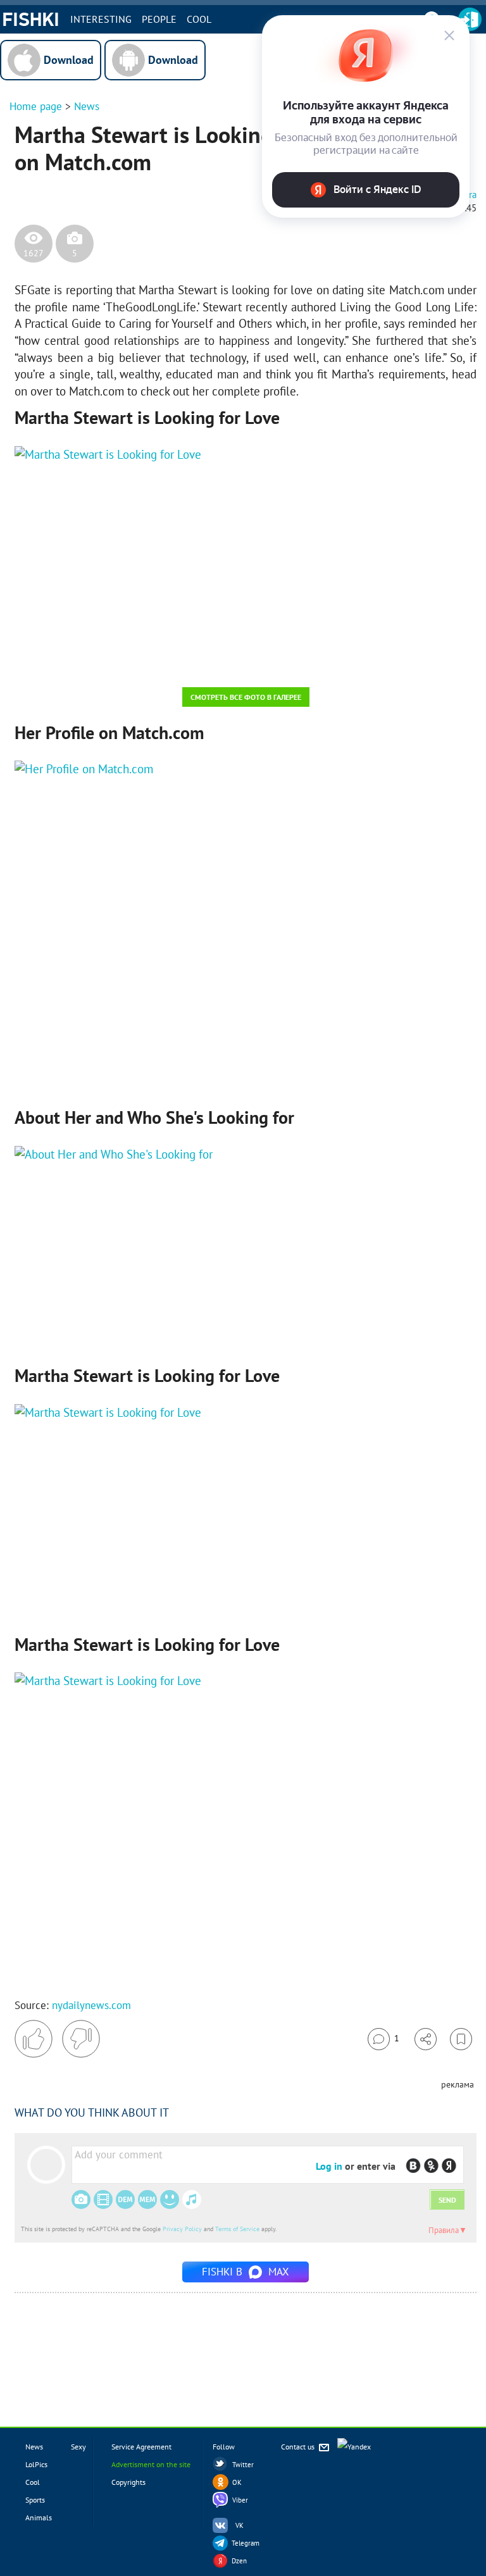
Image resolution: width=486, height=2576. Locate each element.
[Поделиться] (426, 2039)
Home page (36, 106)
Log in (329, 2166)
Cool (199, 19)
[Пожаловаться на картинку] (167, 661)
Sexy (78, 2447)
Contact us (299, 2447)
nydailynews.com (91, 2005)
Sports (35, 2500)
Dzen (239, 2561)
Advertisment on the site (151, 2464)
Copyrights (128, 2482)
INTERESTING (101, 19)
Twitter (243, 2465)
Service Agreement (141, 2447)
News (87, 106)
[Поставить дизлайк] (81, 2039)
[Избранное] (461, 2039)
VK (240, 2525)
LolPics (36, 2464)
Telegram (246, 2543)
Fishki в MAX (246, 2272)
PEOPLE (159, 19)
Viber (240, 2500)
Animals (39, 2517)
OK (237, 2482)
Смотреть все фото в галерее (246, 697)
